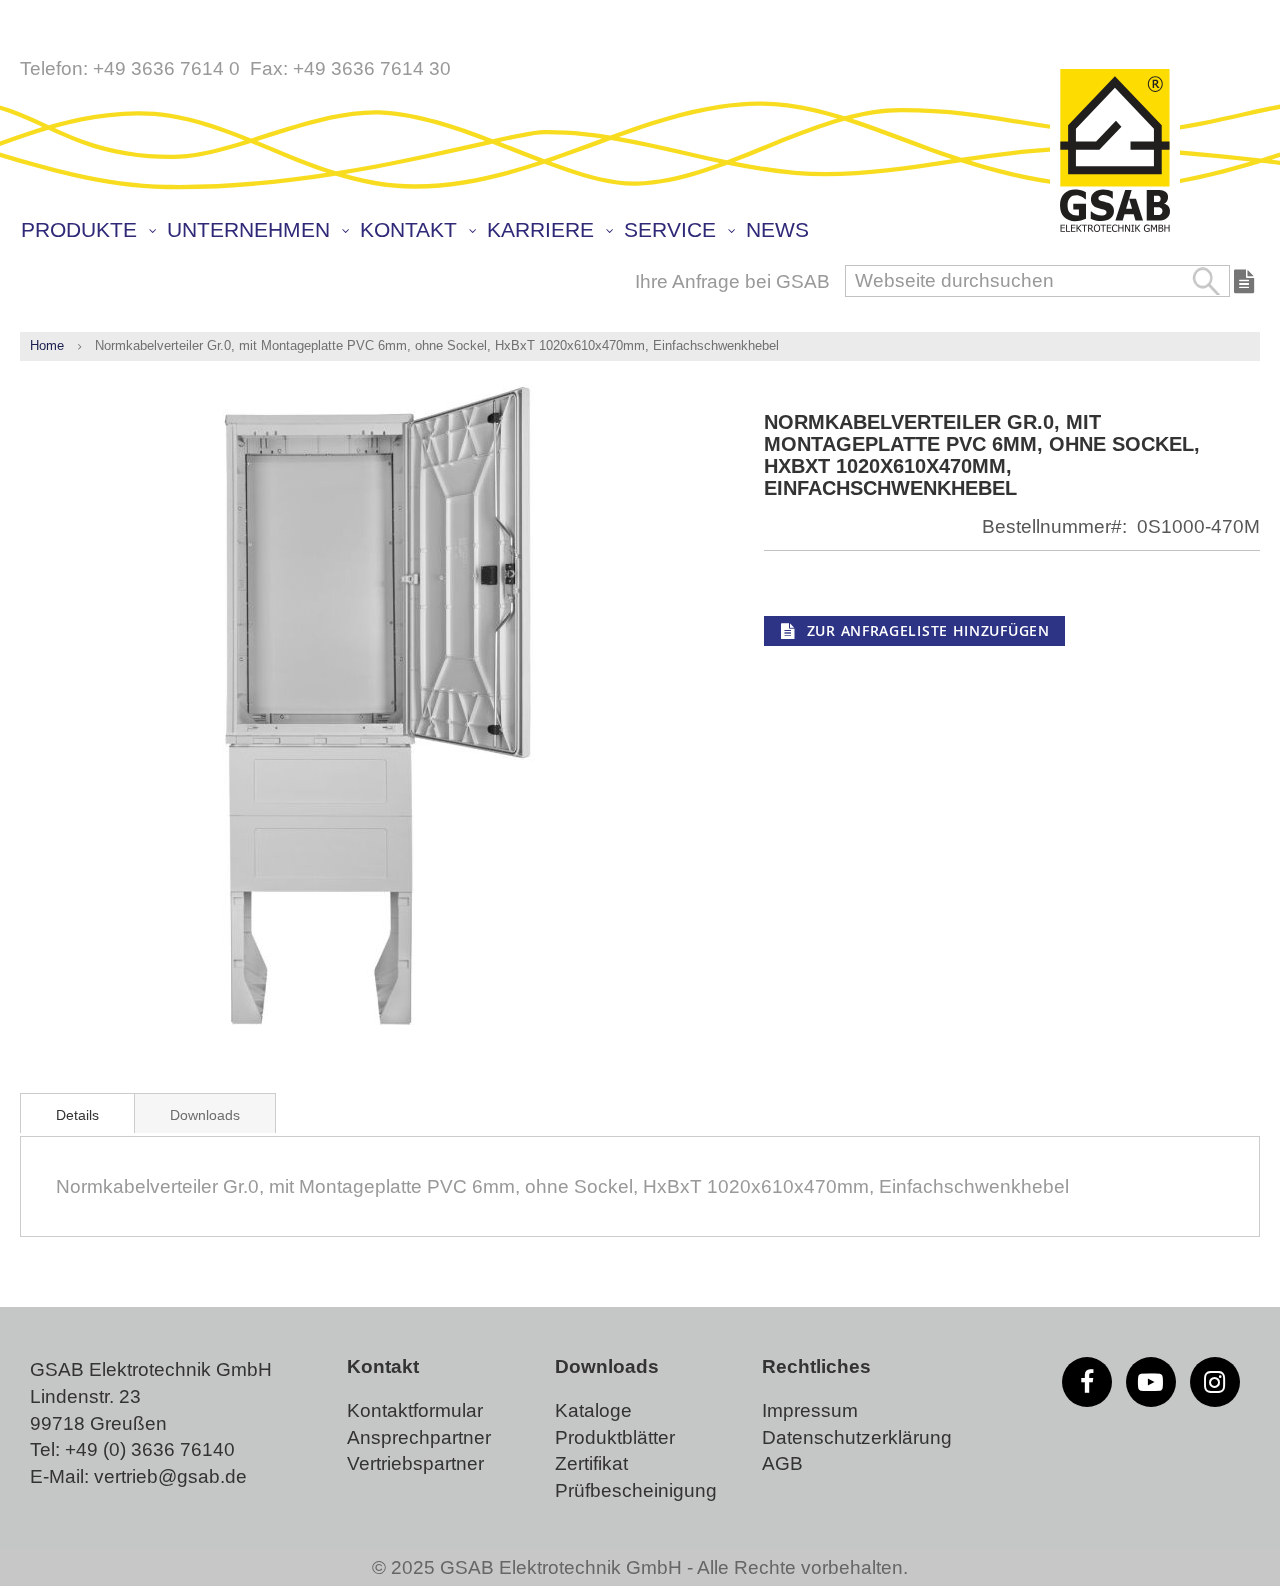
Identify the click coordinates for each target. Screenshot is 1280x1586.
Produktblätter (615, 1437)
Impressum (810, 1410)
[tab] (77, 1113)
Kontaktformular (415, 1410)
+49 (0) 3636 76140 (150, 1449)
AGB (782, 1463)
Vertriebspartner (415, 1463)
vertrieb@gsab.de (170, 1476)
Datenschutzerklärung (857, 1437)
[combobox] (1037, 281)
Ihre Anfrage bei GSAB (732, 281)
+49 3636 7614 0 (166, 68)
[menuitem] (87, 230)
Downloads (205, 1115)
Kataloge (593, 1410)
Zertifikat (591, 1463)
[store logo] (1115, 152)
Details (77, 1115)
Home (47, 345)
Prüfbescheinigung (636, 1490)
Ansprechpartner (419, 1437)
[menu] (645, 232)
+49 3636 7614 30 (372, 68)
